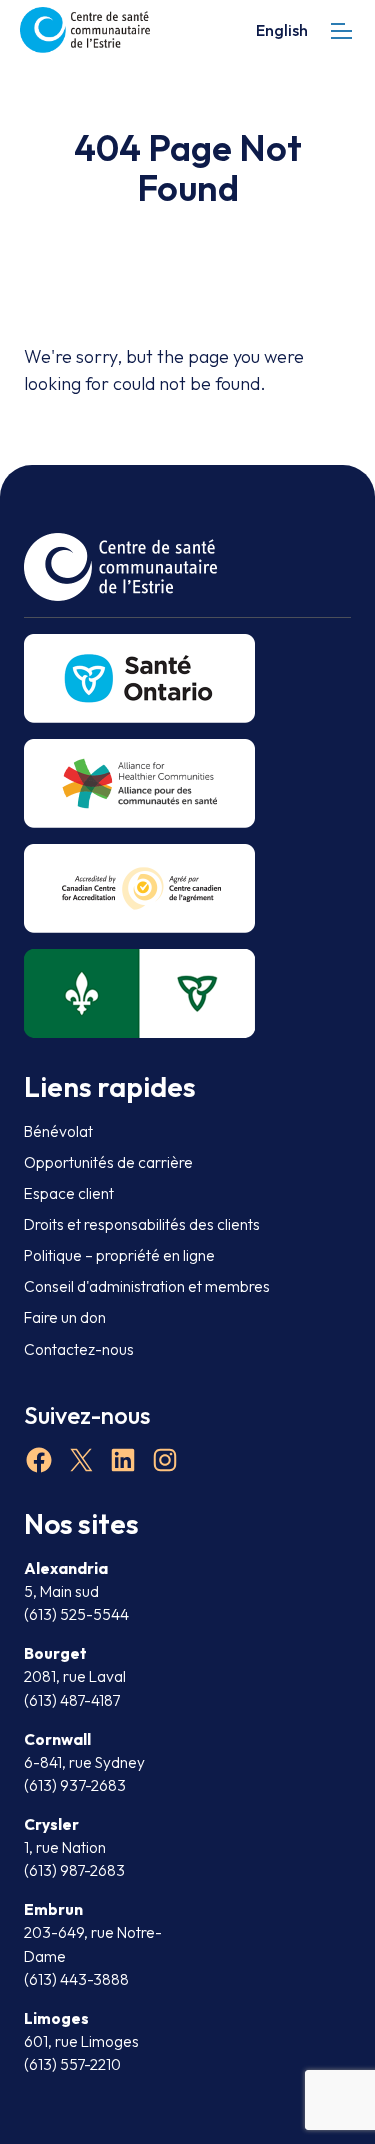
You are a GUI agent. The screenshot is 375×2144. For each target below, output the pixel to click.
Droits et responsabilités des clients (142, 1224)
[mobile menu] (341, 30)
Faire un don (65, 1317)
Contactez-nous (79, 1349)
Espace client (69, 1193)
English (282, 30)
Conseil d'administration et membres (147, 1286)
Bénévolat (58, 1131)
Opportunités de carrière (108, 1162)
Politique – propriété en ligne (119, 1255)
